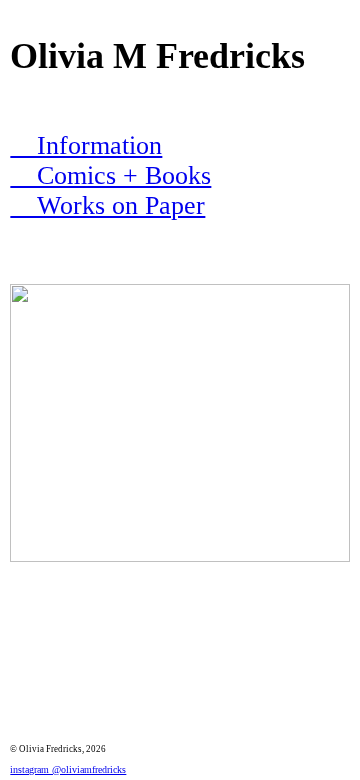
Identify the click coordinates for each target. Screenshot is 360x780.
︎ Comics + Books (110, 175)
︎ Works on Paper (107, 205)
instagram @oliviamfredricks (68, 769)
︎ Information (86, 145)
